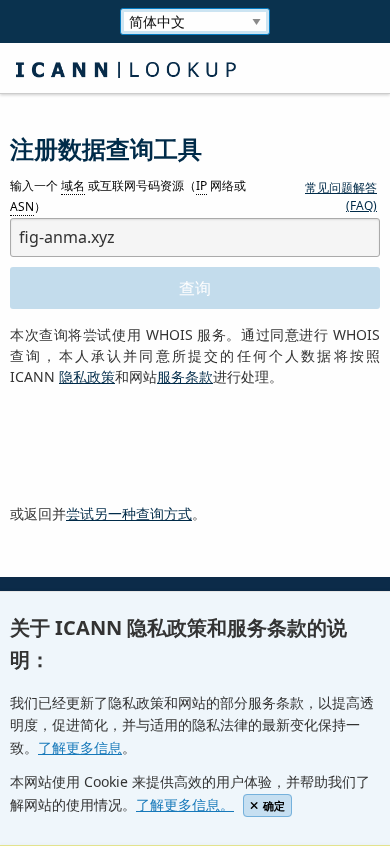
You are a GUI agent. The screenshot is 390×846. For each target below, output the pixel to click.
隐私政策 (87, 376)
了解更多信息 (80, 747)
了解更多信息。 (185, 804)
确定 (274, 805)
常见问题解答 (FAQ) (341, 196)
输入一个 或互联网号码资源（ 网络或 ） (128, 196)
